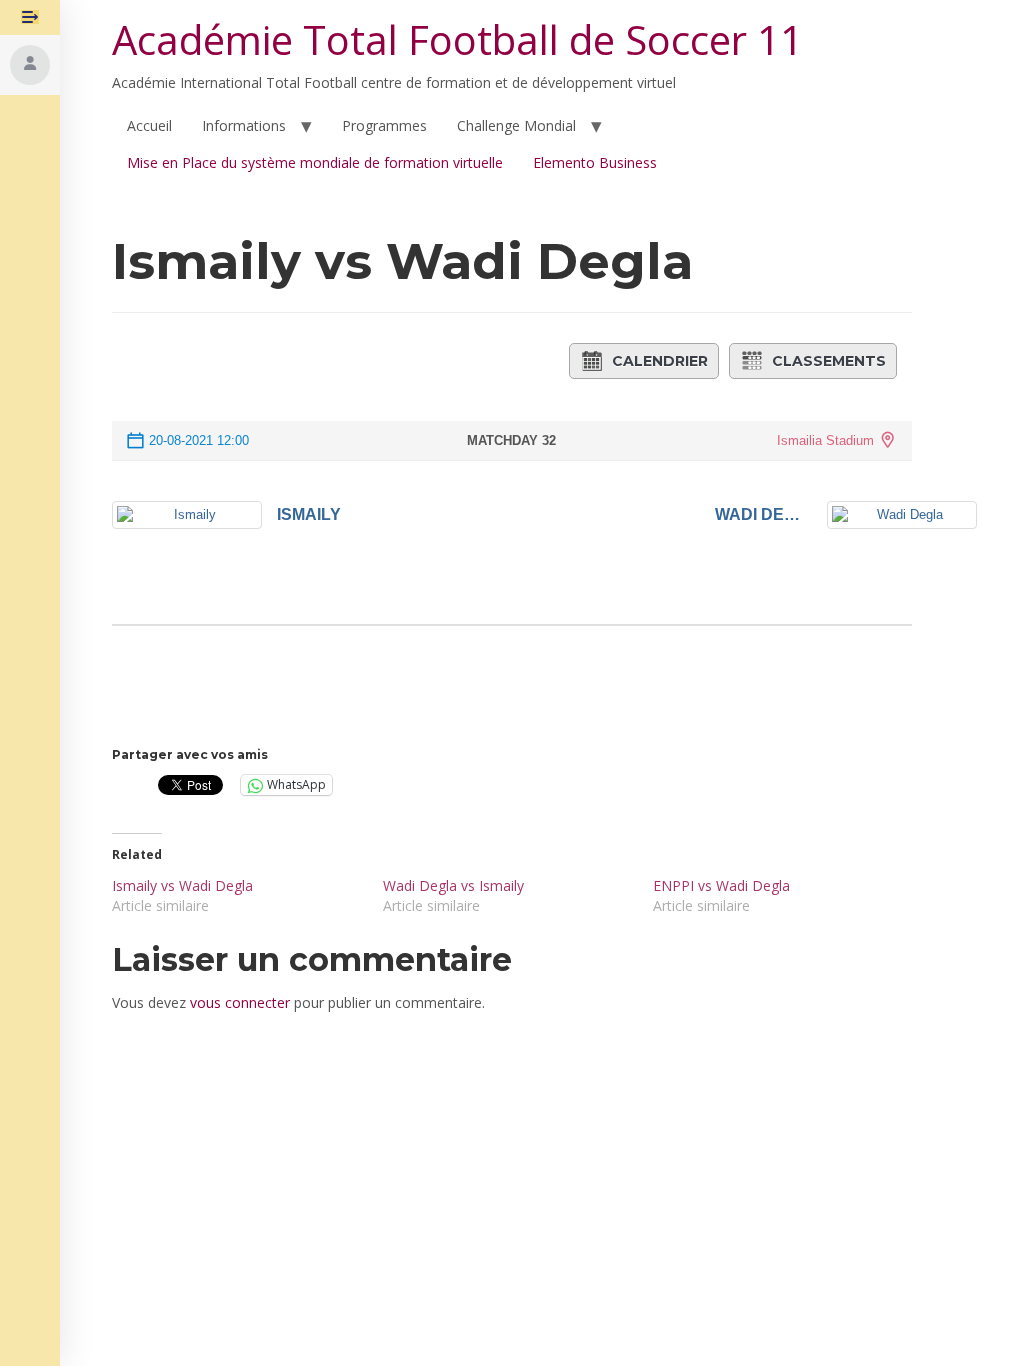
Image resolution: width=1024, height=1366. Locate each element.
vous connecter (240, 1002)
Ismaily (309, 514)
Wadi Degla (763, 514)
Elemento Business (595, 162)
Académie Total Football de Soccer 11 (457, 39)
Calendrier (660, 361)
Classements (829, 361)
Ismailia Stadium (825, 440)
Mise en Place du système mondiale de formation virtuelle (315, 162)
